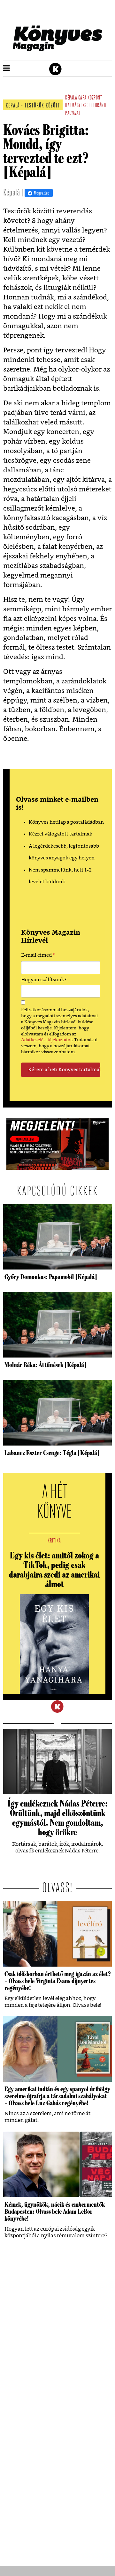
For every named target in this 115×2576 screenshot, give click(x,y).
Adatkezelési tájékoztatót (46, 1040)
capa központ (90, 98)
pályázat (73, 114)
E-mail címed (38, 956)
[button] (7, 69)
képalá (71, 98)
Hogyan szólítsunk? (44, 980)
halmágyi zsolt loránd (85, 106)
